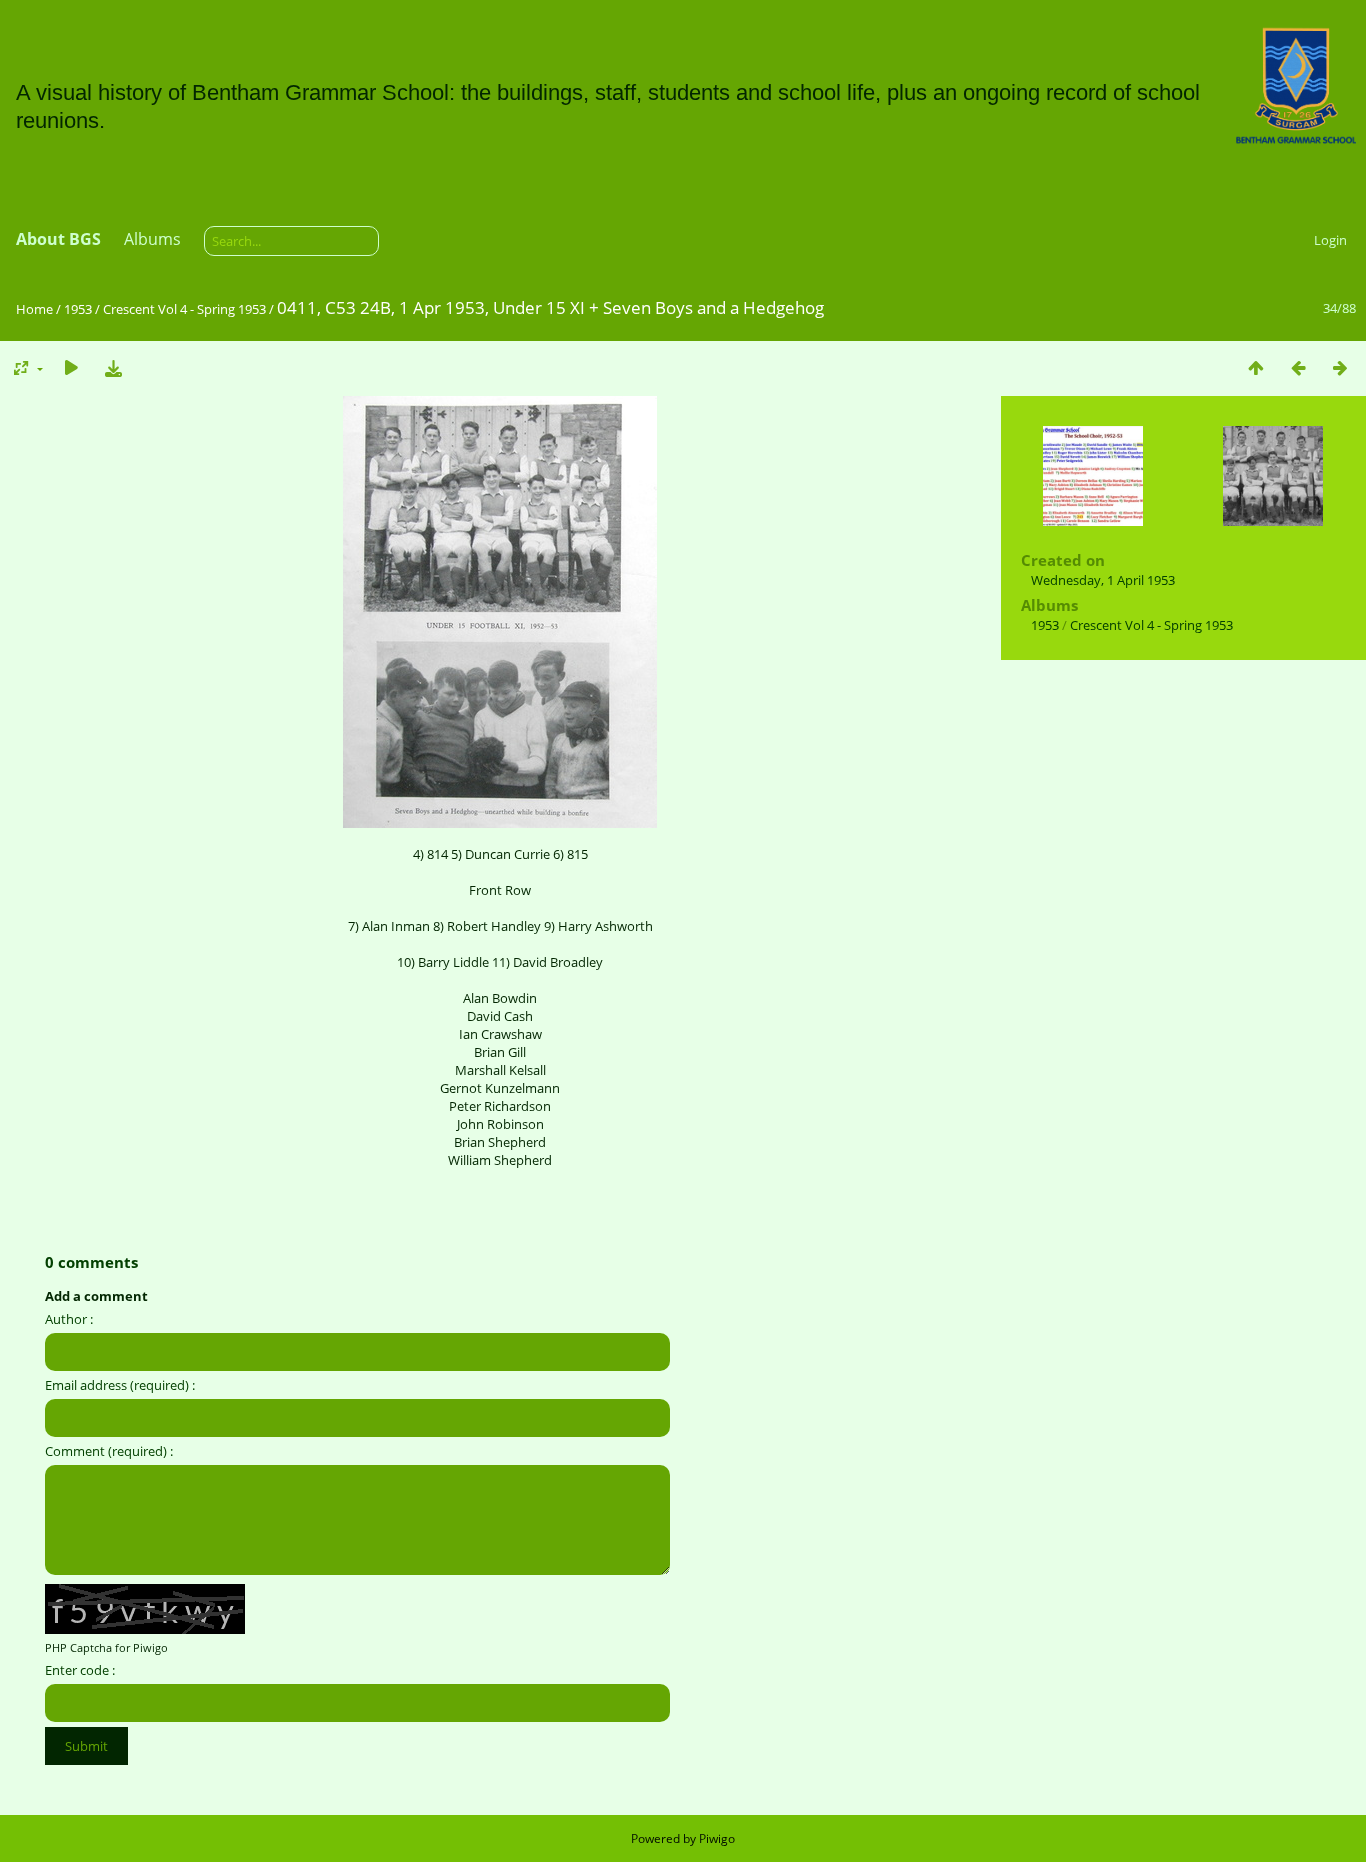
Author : (69, 1319)
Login (1330, 240)
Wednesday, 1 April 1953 (1103, 580)
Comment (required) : (109, 1451)
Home (34, 309)
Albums (152, 239)
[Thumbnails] (1256, 367)
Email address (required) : (120, 1385)
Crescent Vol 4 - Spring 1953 (184, 309)
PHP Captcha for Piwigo (106, 1647)
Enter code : (80, 1670)
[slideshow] (71, 367)
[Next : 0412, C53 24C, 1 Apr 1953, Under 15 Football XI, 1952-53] (1340, 367)
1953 (78, 309)
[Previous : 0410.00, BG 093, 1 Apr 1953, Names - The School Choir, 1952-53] (1298, 367)
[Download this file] (113, 367)
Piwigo (717, 1838)
